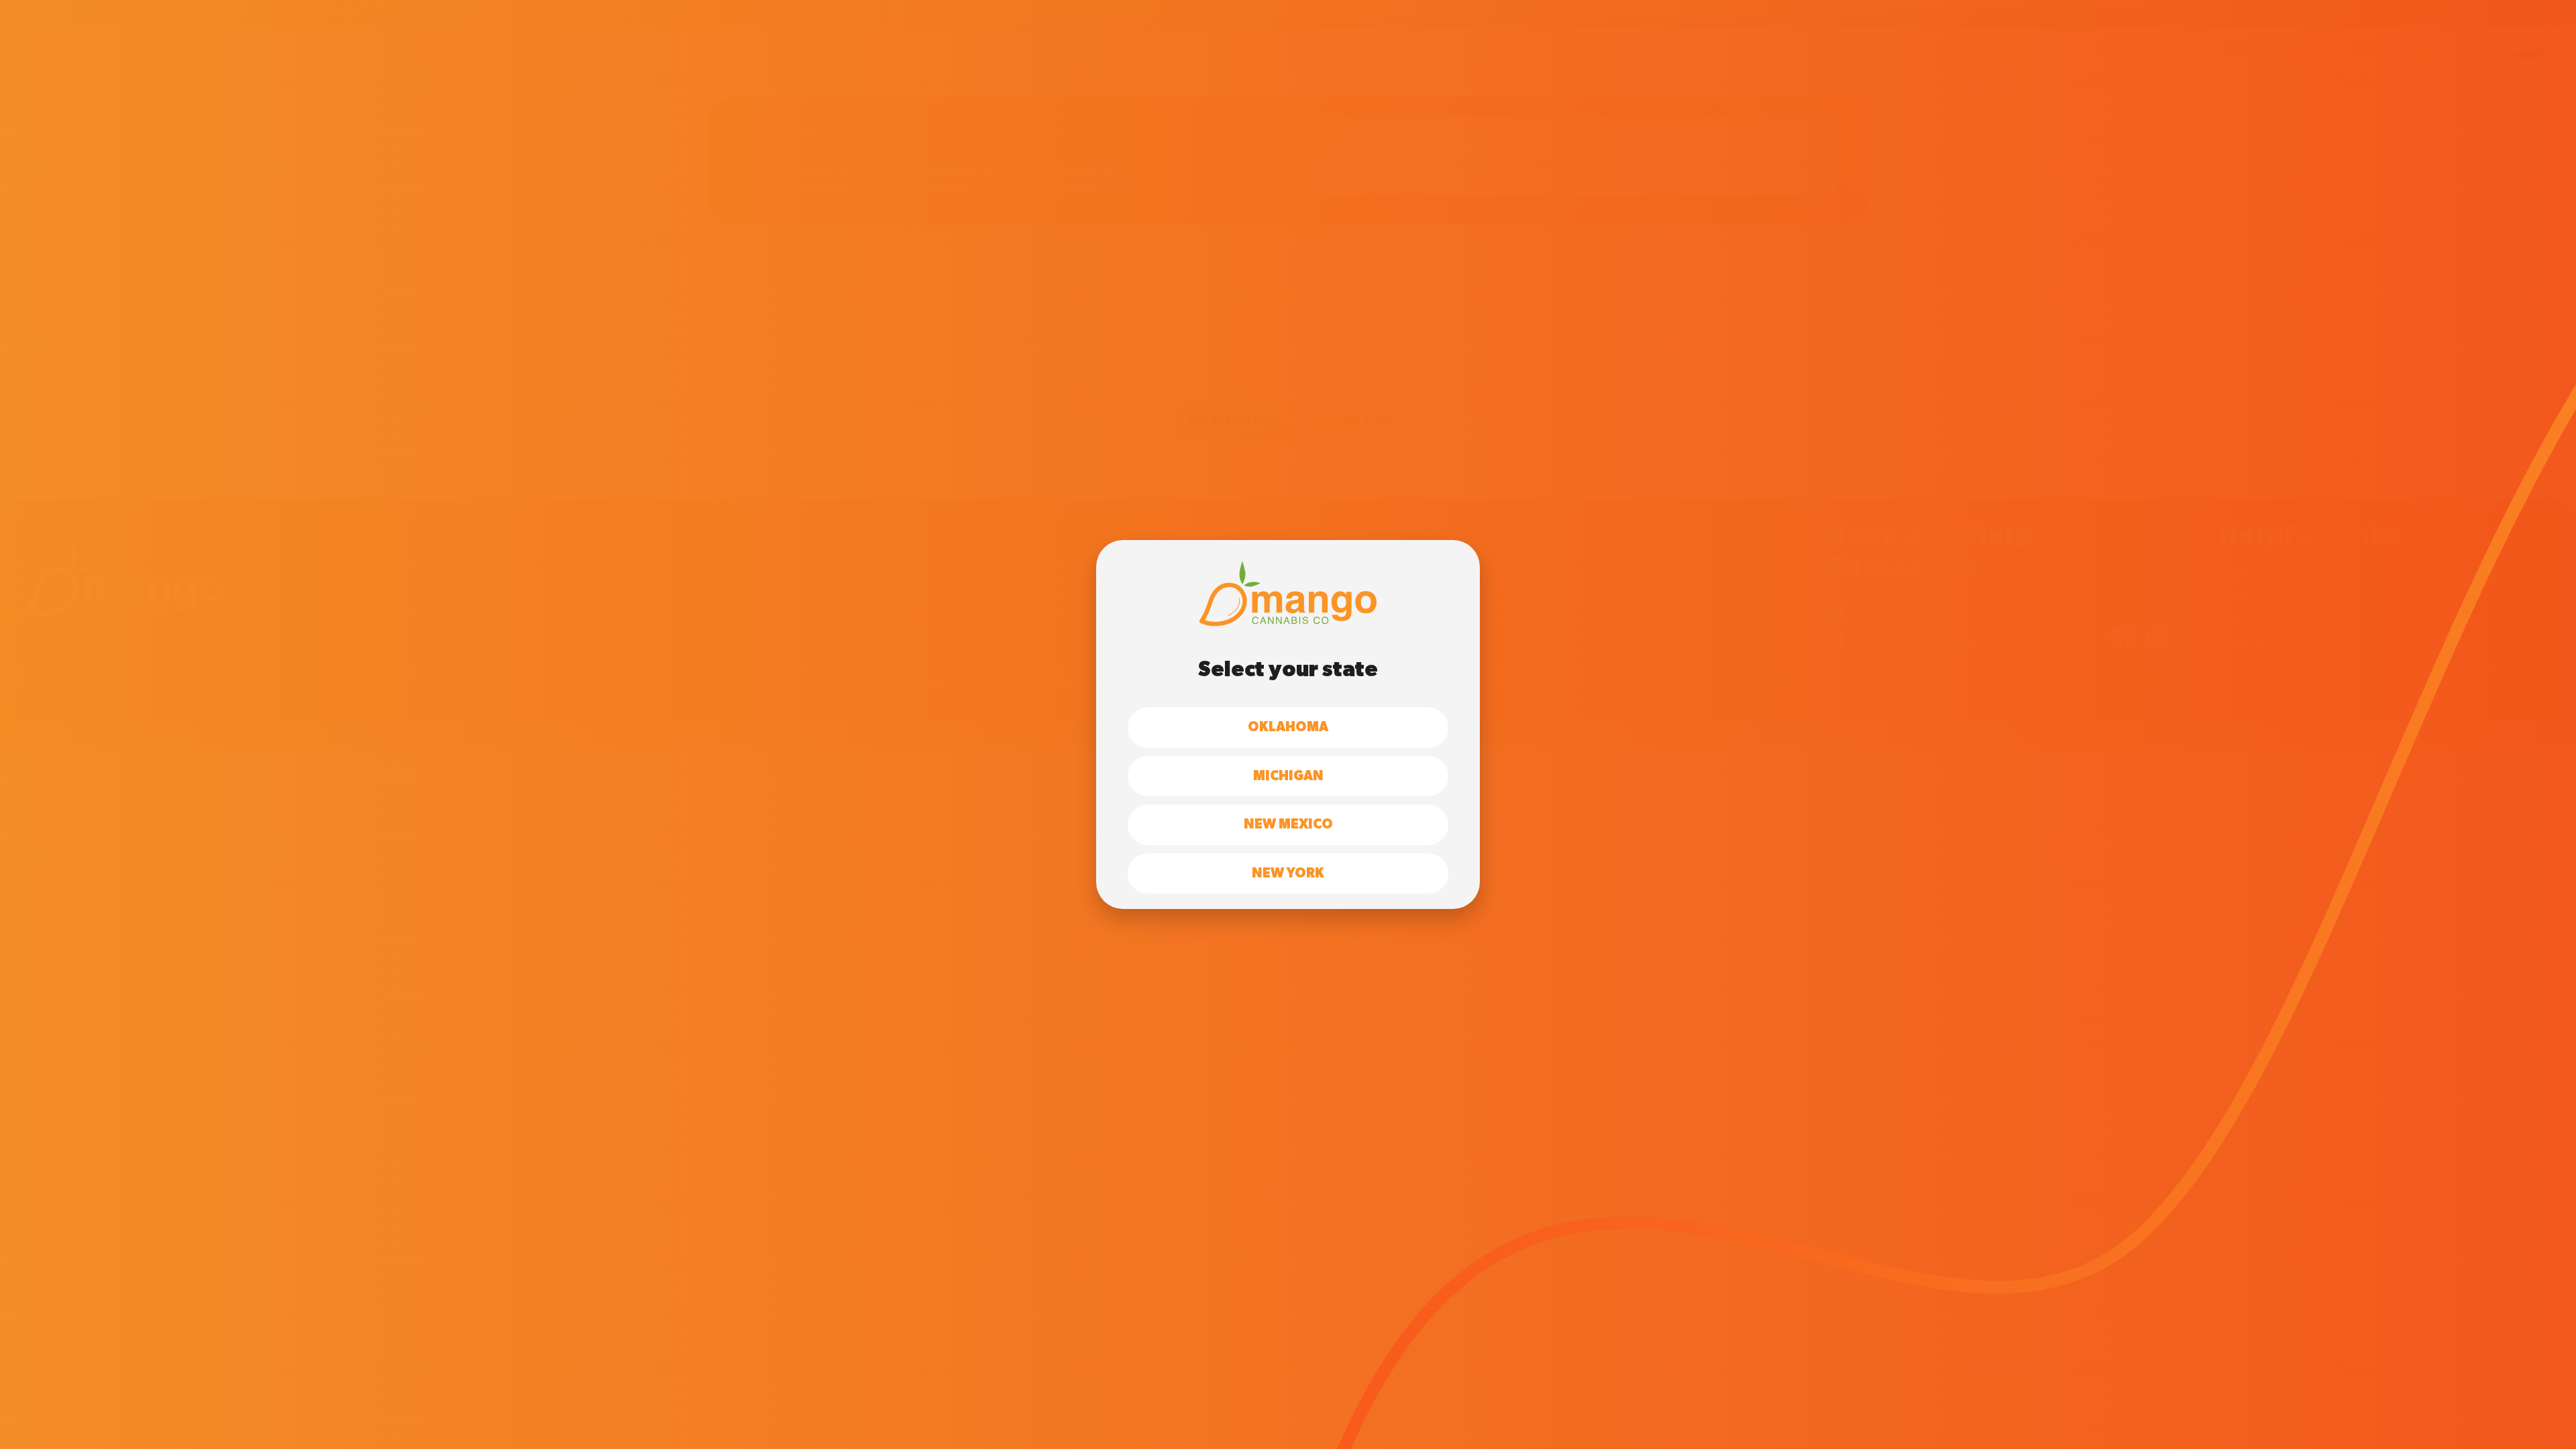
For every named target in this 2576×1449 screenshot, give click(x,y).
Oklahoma (1288, 727)
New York (1288, 873)
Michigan (1288, 776)
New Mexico (1288, 824)
